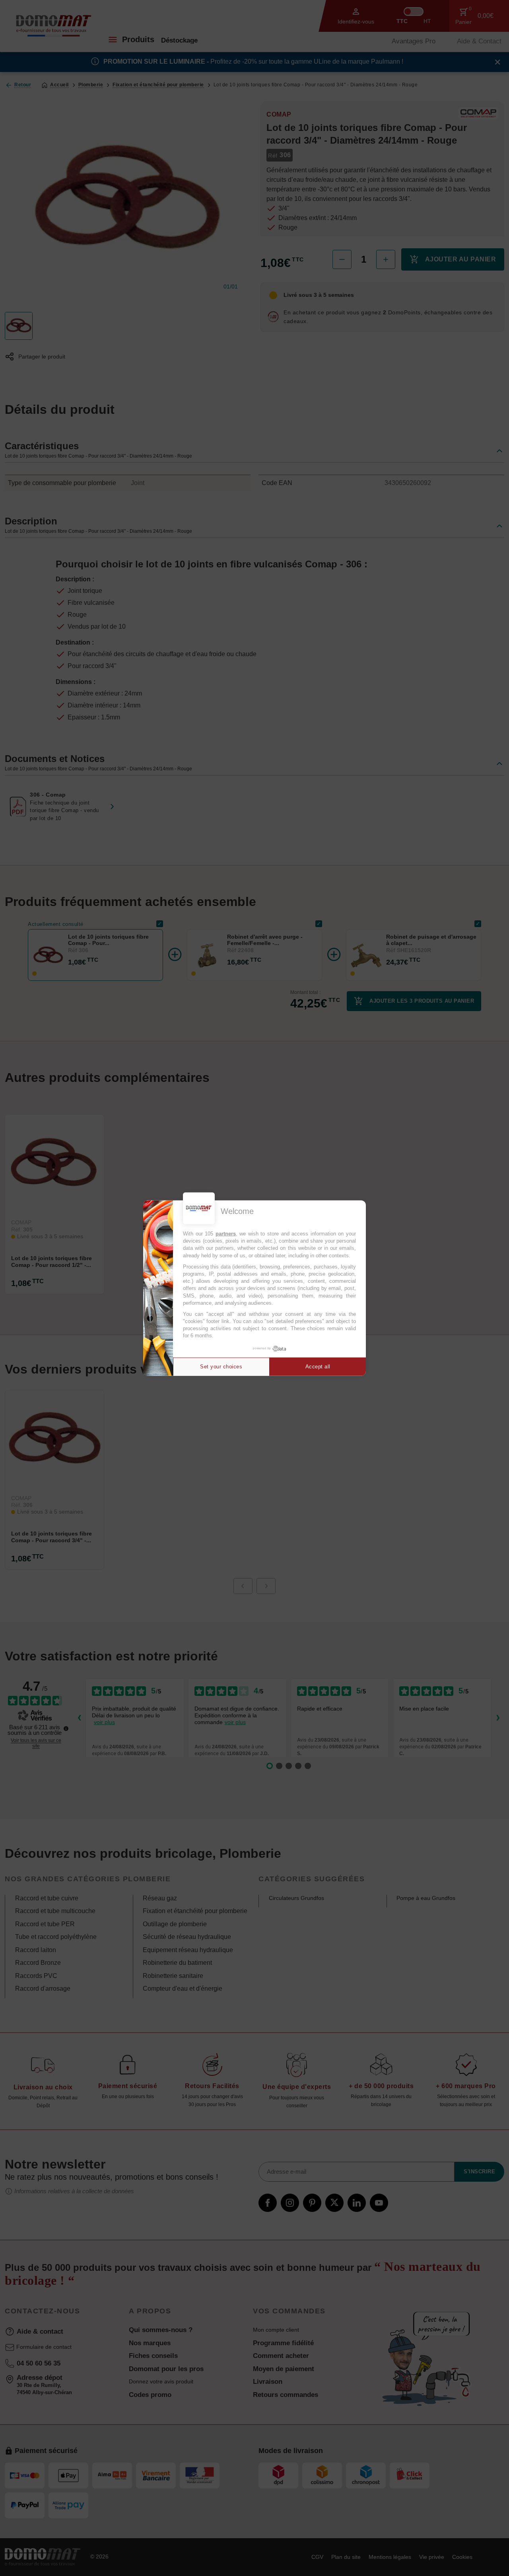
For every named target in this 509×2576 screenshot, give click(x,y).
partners (226, 1234)
